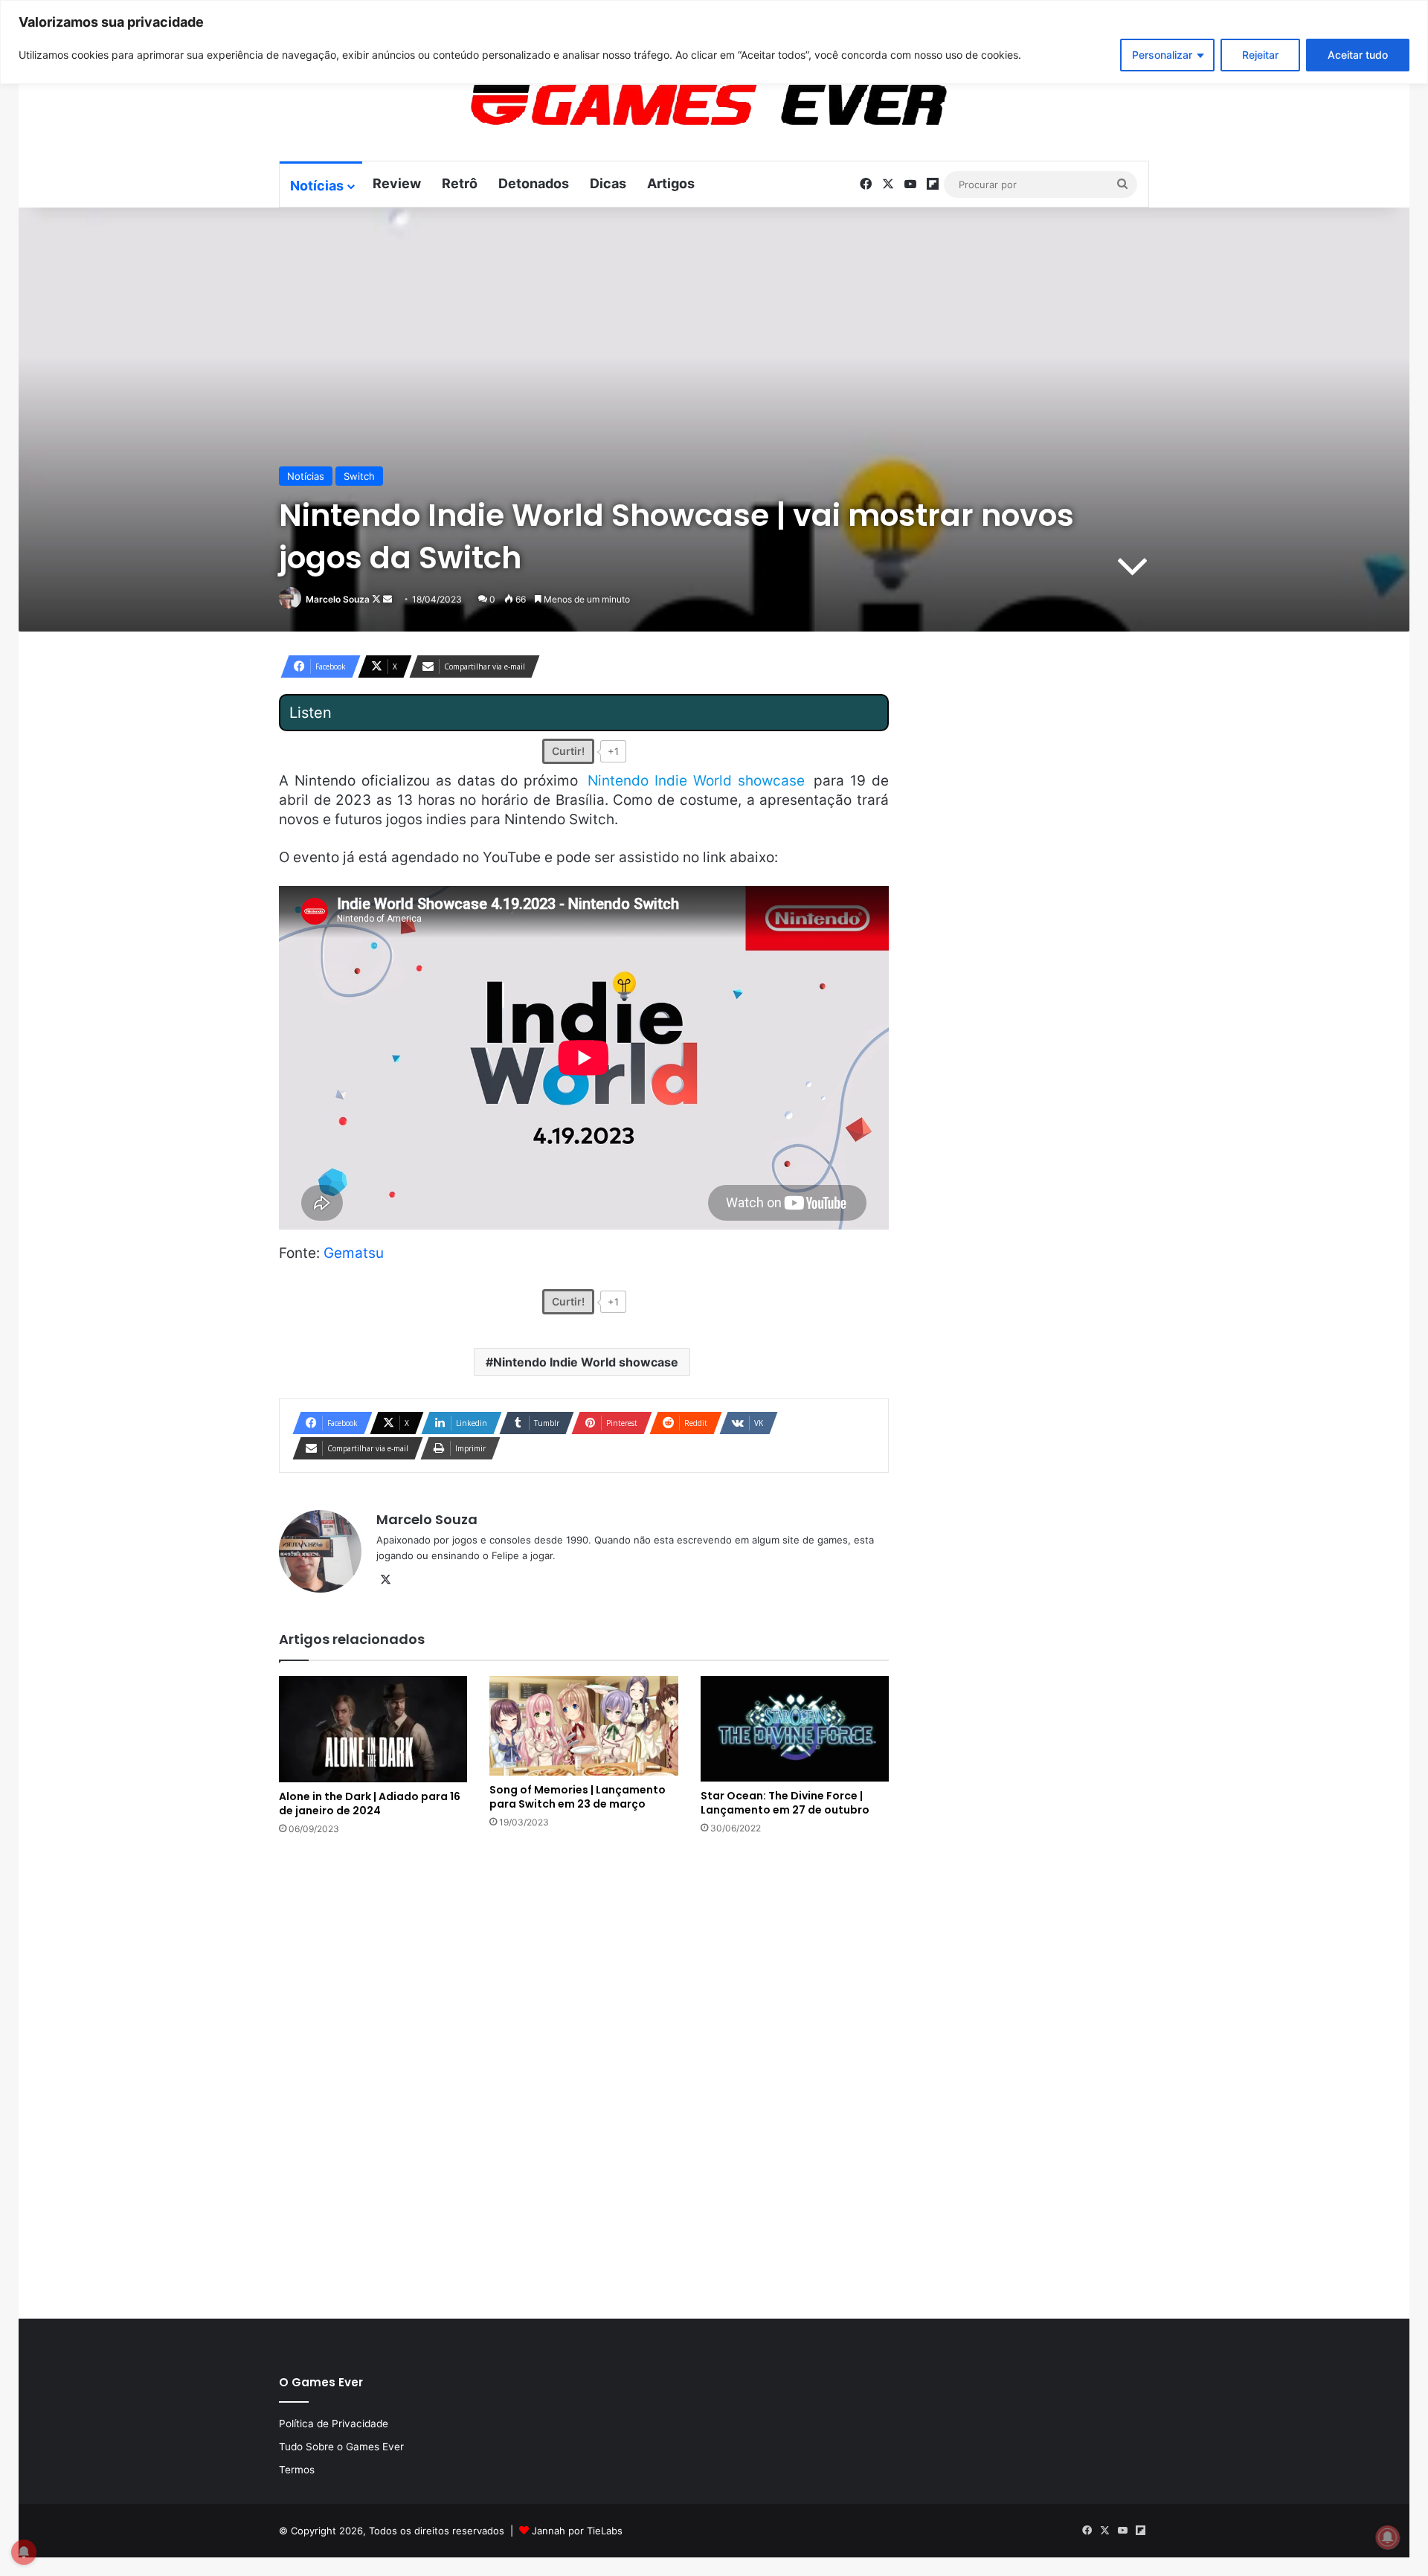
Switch (359, 476)
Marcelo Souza (338, 599)
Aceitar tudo (1358, 55)
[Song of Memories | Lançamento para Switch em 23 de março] (583, 1726)
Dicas (608, 183)
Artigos (671, 183)
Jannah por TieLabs (577, 2531)
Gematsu (354, 1253)
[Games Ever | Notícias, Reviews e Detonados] (631, 105)
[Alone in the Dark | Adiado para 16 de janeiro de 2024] (373, 1729)
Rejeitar (1260, 55)
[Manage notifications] (1388, 2537)
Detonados (534, 183)
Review (397, 183)
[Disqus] (584, 2075)
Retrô (460, 183)
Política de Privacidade (334, 2424)
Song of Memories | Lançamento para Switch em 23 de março (578, 1797)
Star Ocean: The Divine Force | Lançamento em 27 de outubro (785, 1803)
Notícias (317, 186)
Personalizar (1162, 55)
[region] (714, 42)
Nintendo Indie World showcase (586, 1362)
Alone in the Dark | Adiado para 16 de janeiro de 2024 (370, 1803)
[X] (385, 1580)
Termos (297, 2470)
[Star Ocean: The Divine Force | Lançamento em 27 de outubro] (795, 1729)
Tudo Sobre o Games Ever (341, 2447)
